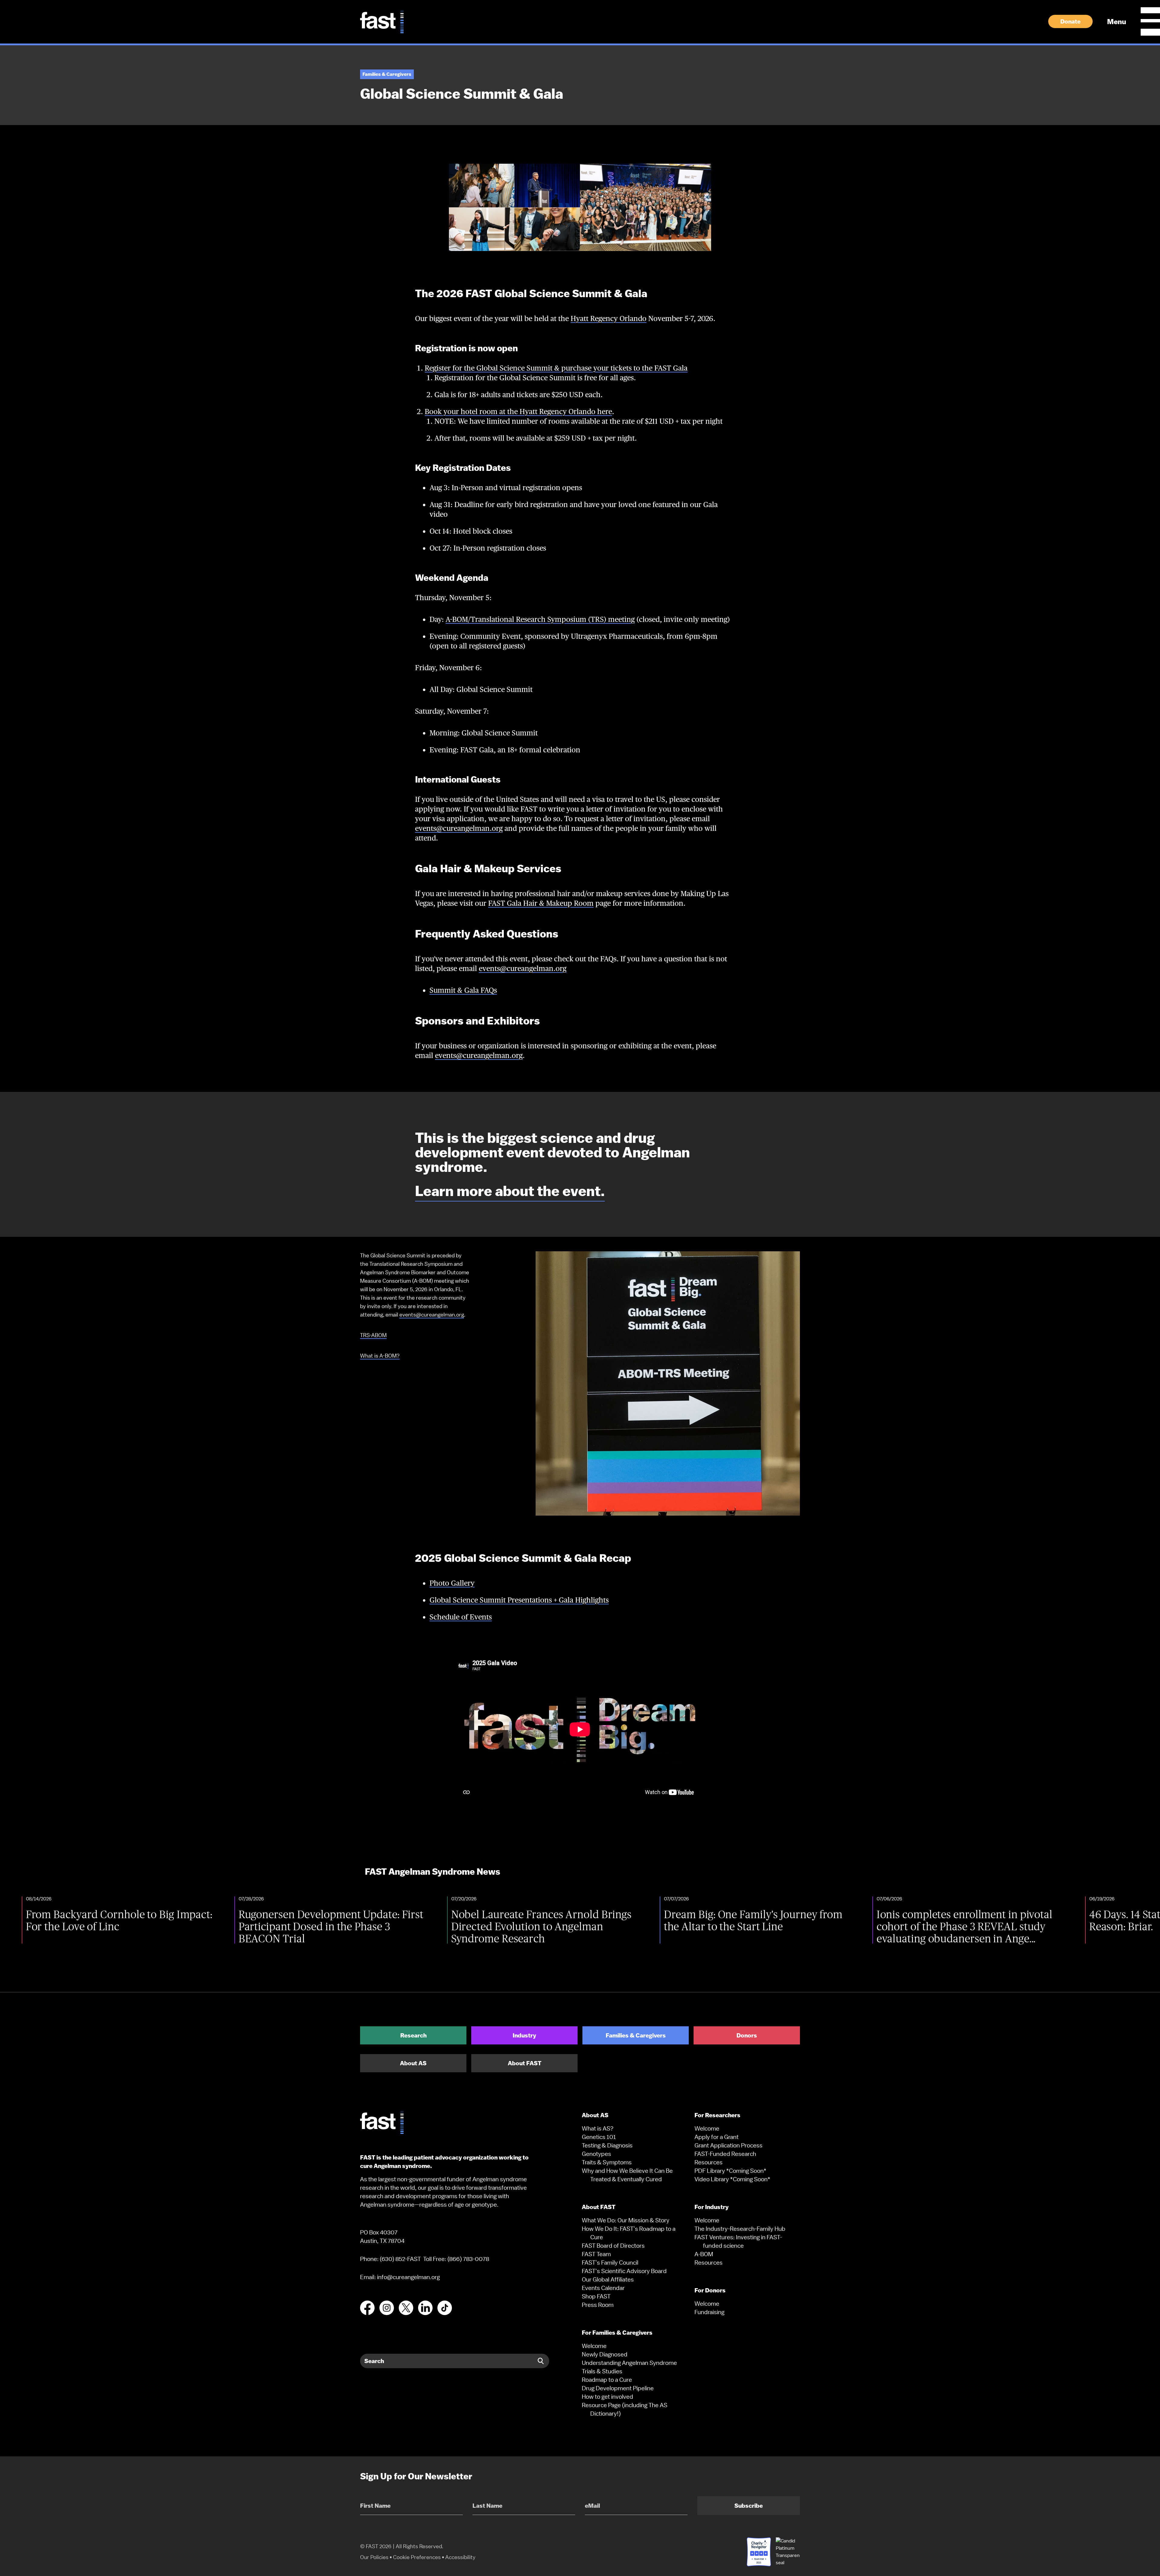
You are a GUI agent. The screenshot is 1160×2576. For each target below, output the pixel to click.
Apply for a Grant (717, 2137)
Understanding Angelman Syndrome (629, 2363)
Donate (1070, 21)
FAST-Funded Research (725, 2154)
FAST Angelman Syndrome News (433, 1872)
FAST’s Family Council (610, 2262)
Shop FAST (596, 2296)
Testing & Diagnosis (607, 2145)
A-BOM (704, 2254)
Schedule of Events (461, 1617)
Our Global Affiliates (608, 2279)
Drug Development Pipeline (618, 2388)
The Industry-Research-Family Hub (740, 2229)
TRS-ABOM (373, 1335)
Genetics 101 (599, 2137)
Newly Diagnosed (605, 2354)
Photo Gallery (452, 1583)
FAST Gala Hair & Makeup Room (541, 903)
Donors (747, 2035)
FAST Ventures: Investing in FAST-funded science (738, 2241)
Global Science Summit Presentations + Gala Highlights (519, 1600)
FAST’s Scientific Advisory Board (624, 2271)
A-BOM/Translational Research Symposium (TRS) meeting (540, 619)
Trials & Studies (602, 2371)
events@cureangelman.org (459, 828)
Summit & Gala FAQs (463, 990)
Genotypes (596, 2154)
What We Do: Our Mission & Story (626, 2220)
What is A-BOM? (380, 1356)
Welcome (594, 2346)
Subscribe (749, 2506)
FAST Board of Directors (613, 2246)
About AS (413, 2063)
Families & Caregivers (636, 2035)
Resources (709, 2162)
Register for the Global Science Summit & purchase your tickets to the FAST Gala (556, 368)
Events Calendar (603, 2288)
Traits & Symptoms (607, 2162)
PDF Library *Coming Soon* (730, 2171)
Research (413, 2035)
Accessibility (460, 2557)
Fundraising (709, 2312)
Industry (524, 2035)
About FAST (525, 2063)
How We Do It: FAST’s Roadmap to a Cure (629, 2233)
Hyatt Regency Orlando (609, 318)
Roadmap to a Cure (607, 2380)
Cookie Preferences (417, 2557)
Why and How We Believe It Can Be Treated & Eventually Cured (627, 2175)
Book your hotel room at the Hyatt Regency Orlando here (518, 412)
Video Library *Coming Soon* (732, 2179)
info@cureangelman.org (408, 2277)
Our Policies (374, 2557)
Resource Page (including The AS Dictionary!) (625, 2409)
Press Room (598, 2305)
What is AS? (598, 2128)
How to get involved (607, 2397)
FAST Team (596, 2254)
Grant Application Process (728, 2145)
